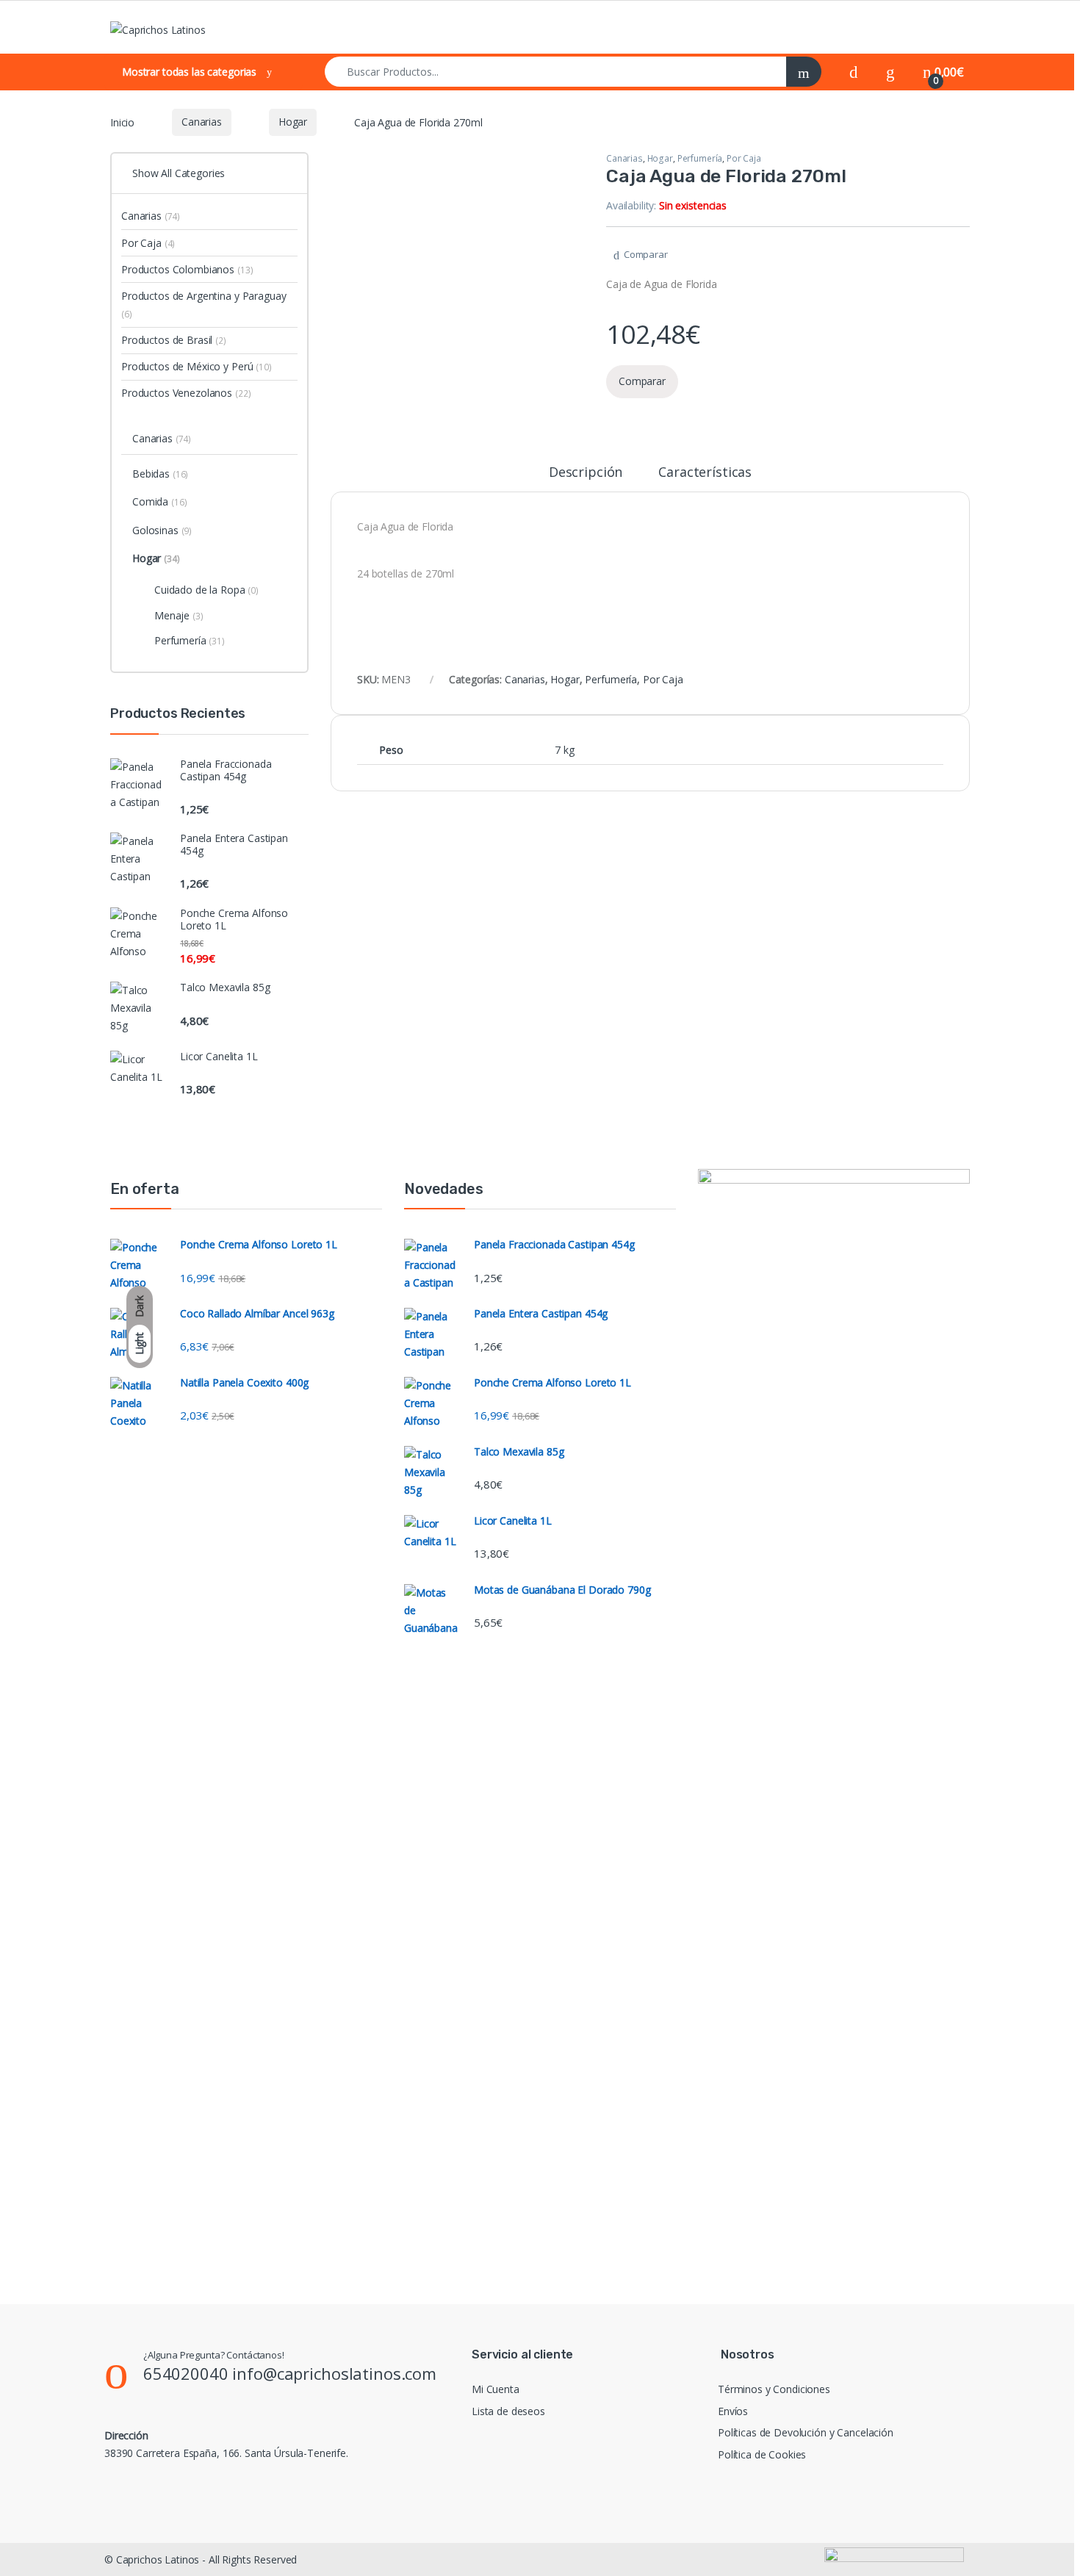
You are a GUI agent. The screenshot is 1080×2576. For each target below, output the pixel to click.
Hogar (293, 122)
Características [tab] (705, 473)
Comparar (646, 254)
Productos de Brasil (174, 340)
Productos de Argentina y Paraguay (204, 305)
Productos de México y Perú (197, 366)
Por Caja (744, 158)
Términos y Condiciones (774, 2389)
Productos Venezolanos (186, 393)
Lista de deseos (508, 2411)
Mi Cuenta (496, 2389)
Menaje (179, 615)
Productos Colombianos (187, 269)
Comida (159, 501)
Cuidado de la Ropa (206, 590)
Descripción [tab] (586, 473)
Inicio (122, 122)
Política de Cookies (762, 2454)
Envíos (733, 2411)
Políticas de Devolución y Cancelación (806, 2432)
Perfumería (700, 158)
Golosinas (162, 530)
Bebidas (160, 474)
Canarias (202, 122)
